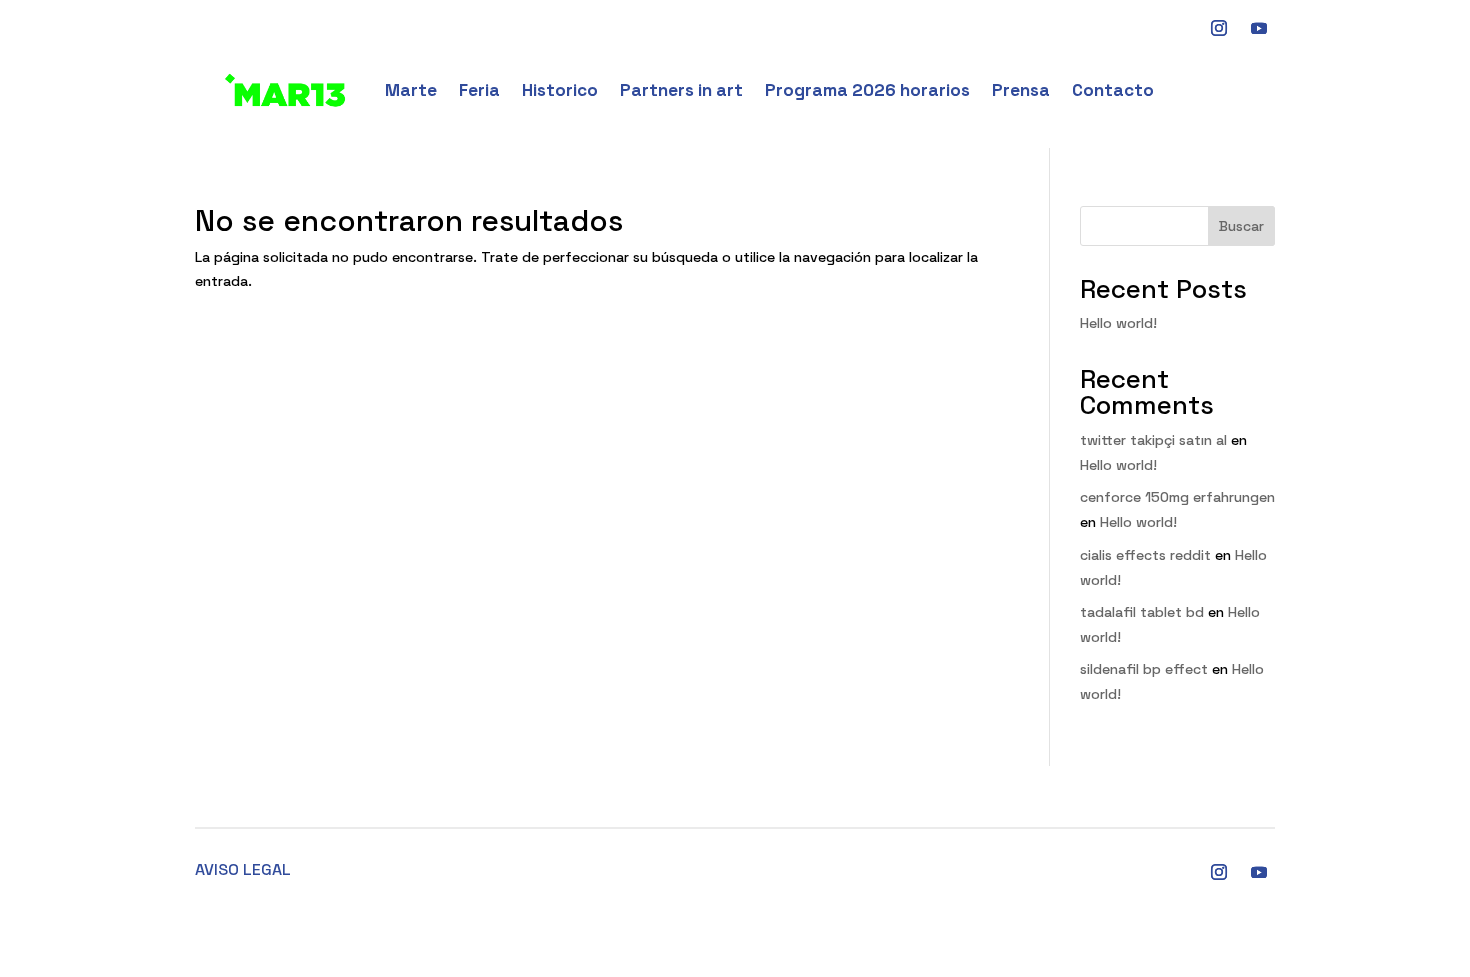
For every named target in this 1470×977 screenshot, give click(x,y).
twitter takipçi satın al (1153, 440)
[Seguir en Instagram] (1219, 872)
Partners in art (681, 90)
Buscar (1241, 226)
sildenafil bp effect (1144, 669)
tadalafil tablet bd (1142, 612)
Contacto (1113, 90)
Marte (411, 90)
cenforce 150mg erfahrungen (1177, 497)
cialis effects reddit (1145, 555)
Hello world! (1118, 323)
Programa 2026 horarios (867, 90)
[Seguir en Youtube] (1259, 28)
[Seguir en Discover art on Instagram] (1219, 28)
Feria (479, 90)
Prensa (1021, 90)
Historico (560, 90)
